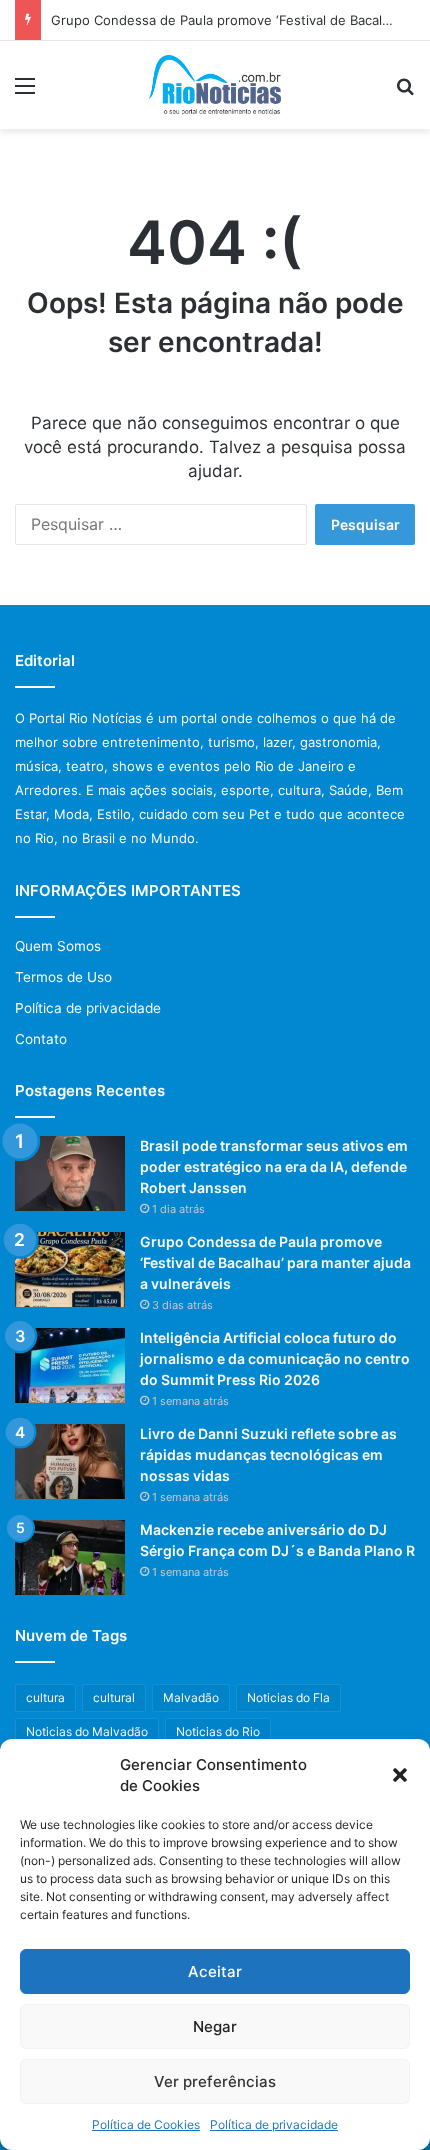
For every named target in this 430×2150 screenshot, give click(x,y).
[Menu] (25, 92)
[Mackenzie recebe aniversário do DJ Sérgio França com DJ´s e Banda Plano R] (70, 1557)
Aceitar (215, 1971)
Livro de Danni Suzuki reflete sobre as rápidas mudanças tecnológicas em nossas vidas (268, 1454)
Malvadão (191, 1697)
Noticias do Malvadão (87, 1731)
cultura (45, 1697)
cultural (114, 1697)
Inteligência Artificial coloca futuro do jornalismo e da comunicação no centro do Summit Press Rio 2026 (275, 1358)
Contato (41, 1039)
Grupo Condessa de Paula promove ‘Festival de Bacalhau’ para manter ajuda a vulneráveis (275, 1262)
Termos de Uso (63, 977)
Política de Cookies (146, 2124)
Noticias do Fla (288, 1697)
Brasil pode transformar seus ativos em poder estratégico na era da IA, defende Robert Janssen (274, 1166)
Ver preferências (215, 2081)
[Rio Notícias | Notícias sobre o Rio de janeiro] (215, 85)
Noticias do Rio (218, 1731)
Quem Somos (58, 946)
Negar (215, 2026)
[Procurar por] (405, 92)
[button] (400, 1775)
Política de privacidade (274, 2124)
